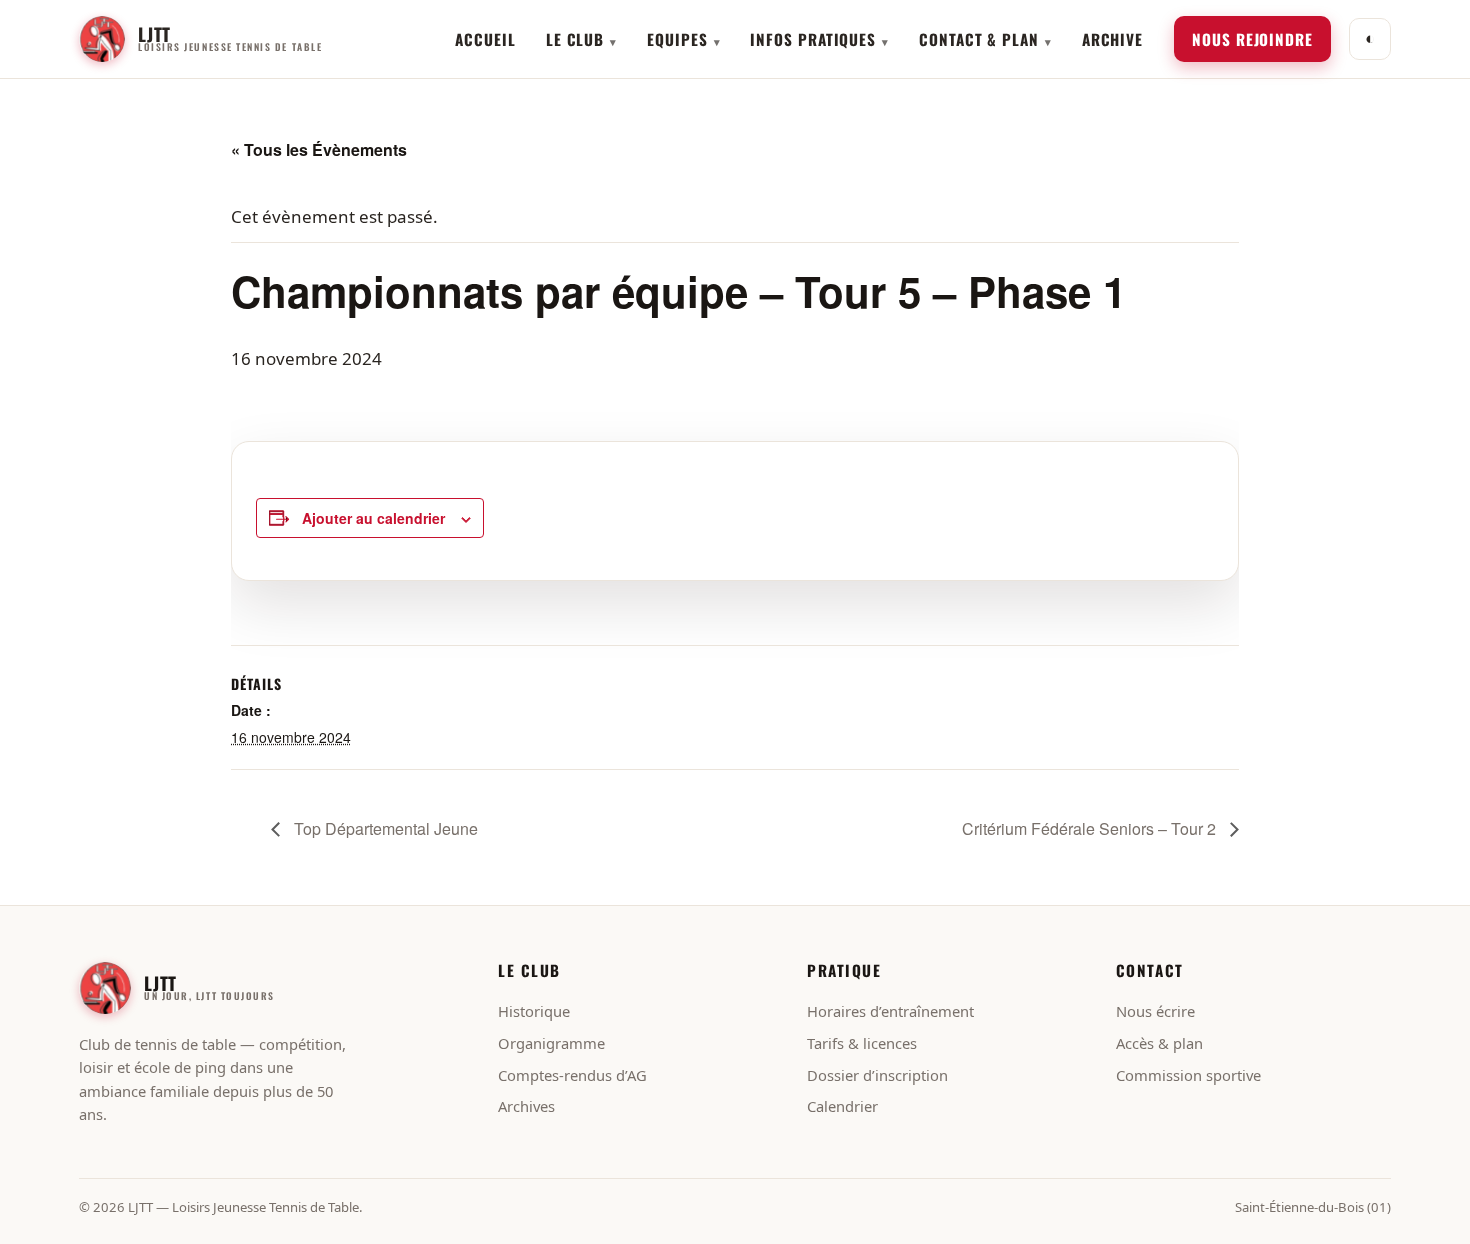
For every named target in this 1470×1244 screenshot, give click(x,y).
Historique (534, 1011)
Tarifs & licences (862, 1043)
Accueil (485, 39)
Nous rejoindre (1252, 39)
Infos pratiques (813, 39)
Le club (575, 39)
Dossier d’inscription (877, 1075)
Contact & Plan (979, 39)
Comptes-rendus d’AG (572, 1075)
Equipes (677, 39)
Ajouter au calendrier (373, 518)
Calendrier (842, 1106)
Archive (1112, 39)
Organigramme (551, 1043)
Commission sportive (1188, 1075)
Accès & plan (1159, 1043)
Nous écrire (1155, 1011)
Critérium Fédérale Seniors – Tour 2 (1091, 828)
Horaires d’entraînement (890, 1011)
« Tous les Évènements (319, 149)
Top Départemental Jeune (384, 828)
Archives (526, 1106)
